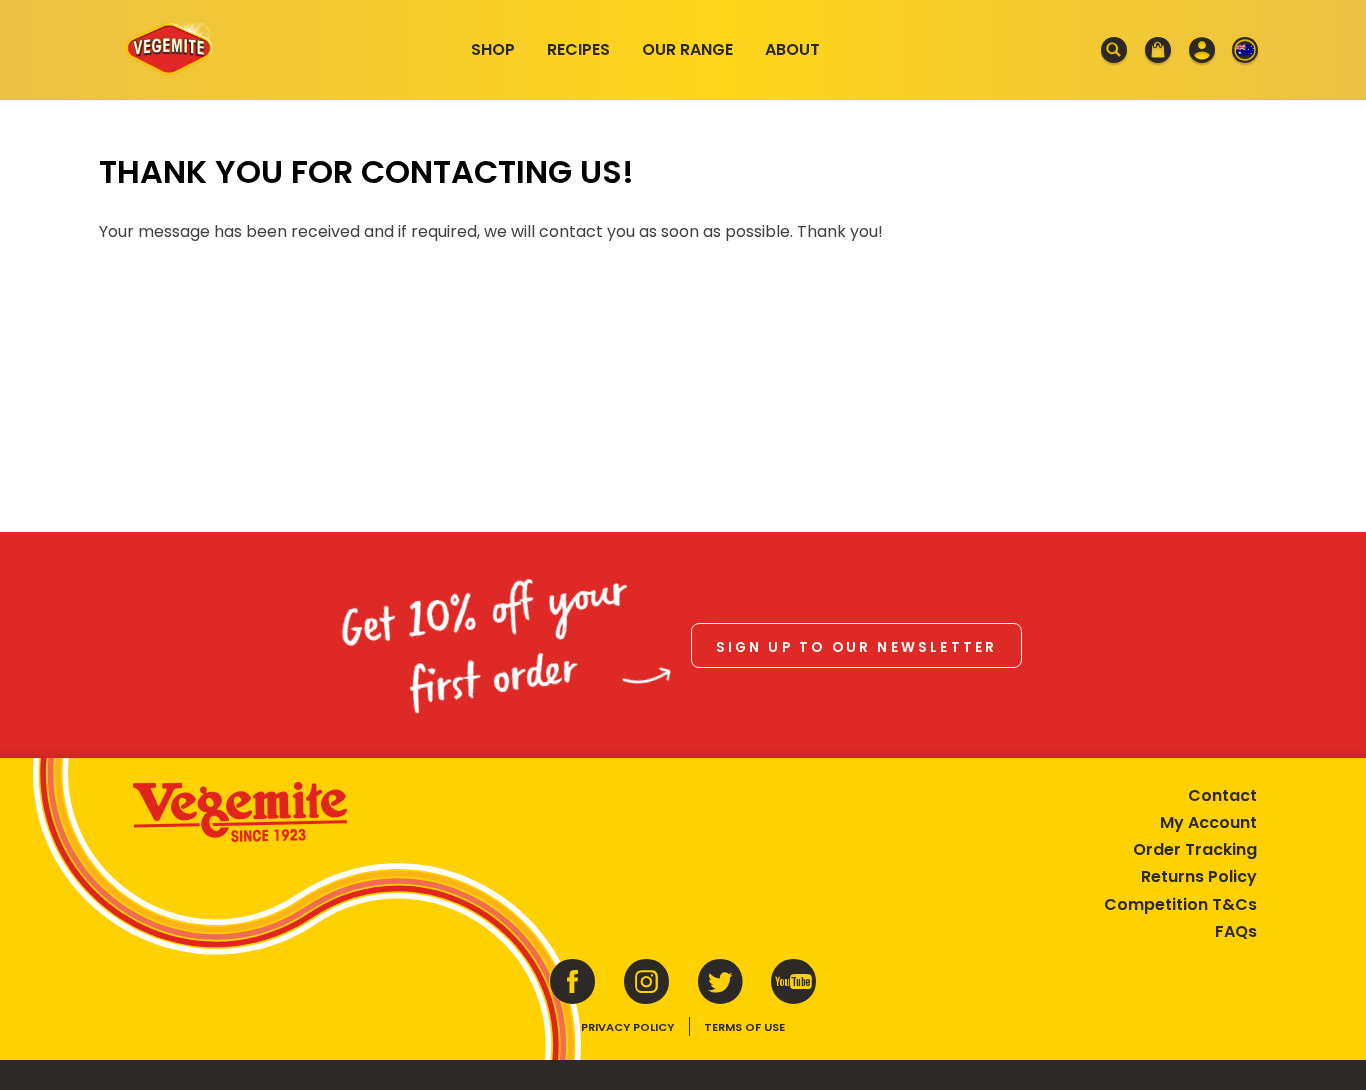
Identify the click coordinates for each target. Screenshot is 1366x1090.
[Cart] (1158, 50)
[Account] (1202, 50)
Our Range (687, 49)
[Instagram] (647, 981)
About (792, 49)
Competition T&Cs (1180, 904)
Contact (1222, 795)
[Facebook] (573, 981)
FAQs (1236, 931)
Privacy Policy (627, 1027)
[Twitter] (720, 981)
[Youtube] (794, 981)
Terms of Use (744, 1027)
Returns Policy (1199, 876)
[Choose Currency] (1245, 50)
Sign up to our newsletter (857, 647)
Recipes (578, 49)
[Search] (1115, 50)
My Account (1208, 822)
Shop (493, 49)
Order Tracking (1195, 849)
